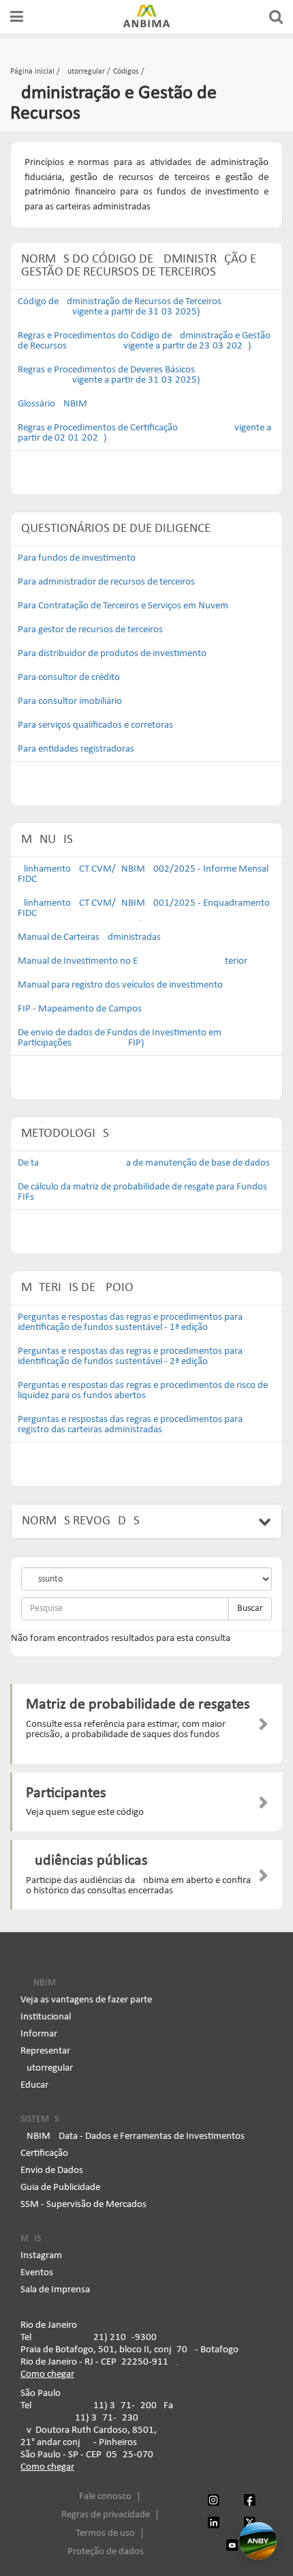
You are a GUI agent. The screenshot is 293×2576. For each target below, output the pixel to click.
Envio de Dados (52, 2171)
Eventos (37, 2273)
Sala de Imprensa (55, 2290)
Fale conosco (105, 2497)
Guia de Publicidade (60, 2188)
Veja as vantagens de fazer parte (86, 2000)
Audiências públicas (87, 1861)
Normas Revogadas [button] (81, 1521)
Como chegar (47, 2374)
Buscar (250, 1609)
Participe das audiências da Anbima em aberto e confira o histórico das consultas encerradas (138, 1886)
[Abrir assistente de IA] (258, 2541)
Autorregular (47, 2068)
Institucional (46, 2017)
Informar (39, 2034)
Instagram (41, 2256)
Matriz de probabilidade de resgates (138, 1705)
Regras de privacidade (106, 2515)
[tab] (146, 1522)
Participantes (66, 1793)
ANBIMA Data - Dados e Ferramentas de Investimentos (133, 2136)
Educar (34, 2085)
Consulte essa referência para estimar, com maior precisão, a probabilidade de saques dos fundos (126, 1730)
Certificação (44, 2153)
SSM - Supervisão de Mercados (83, 2205)
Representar (45, 2051)
